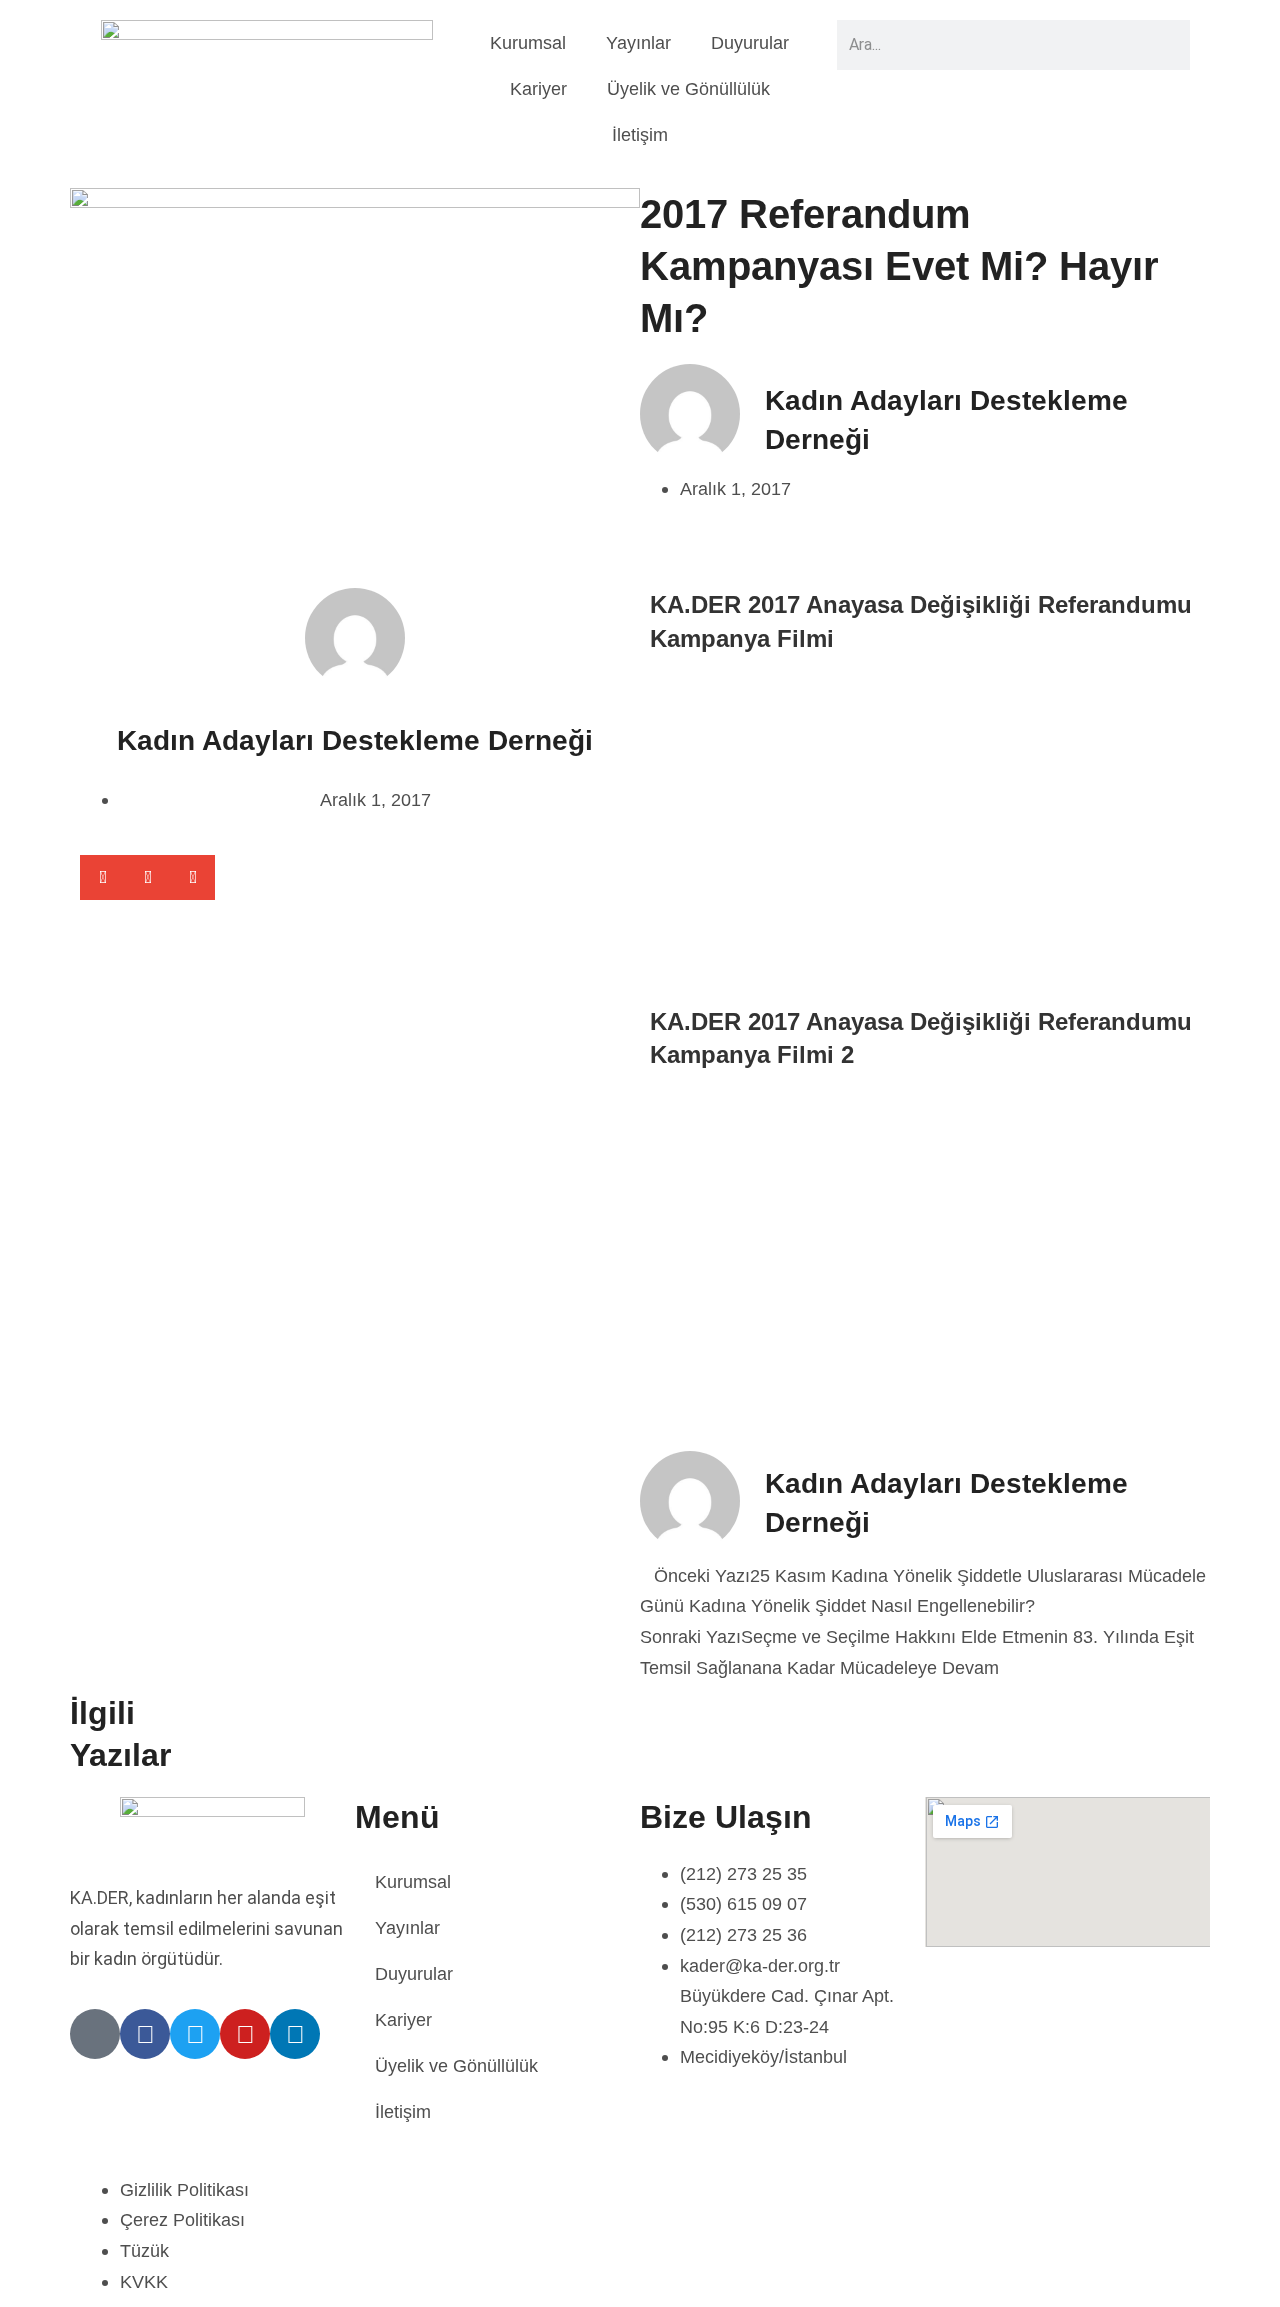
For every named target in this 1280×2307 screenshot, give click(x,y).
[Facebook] (145, 2034)
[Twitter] (195, 2034)
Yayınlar (638, 43)
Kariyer (538, 89)
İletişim (640, 135)
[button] (102, 877)
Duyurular (750, 43)
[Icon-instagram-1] (95, 2034)
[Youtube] (245, 2034)
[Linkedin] (295, 2034)
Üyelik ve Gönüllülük (688, 89)
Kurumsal (528, 43)
